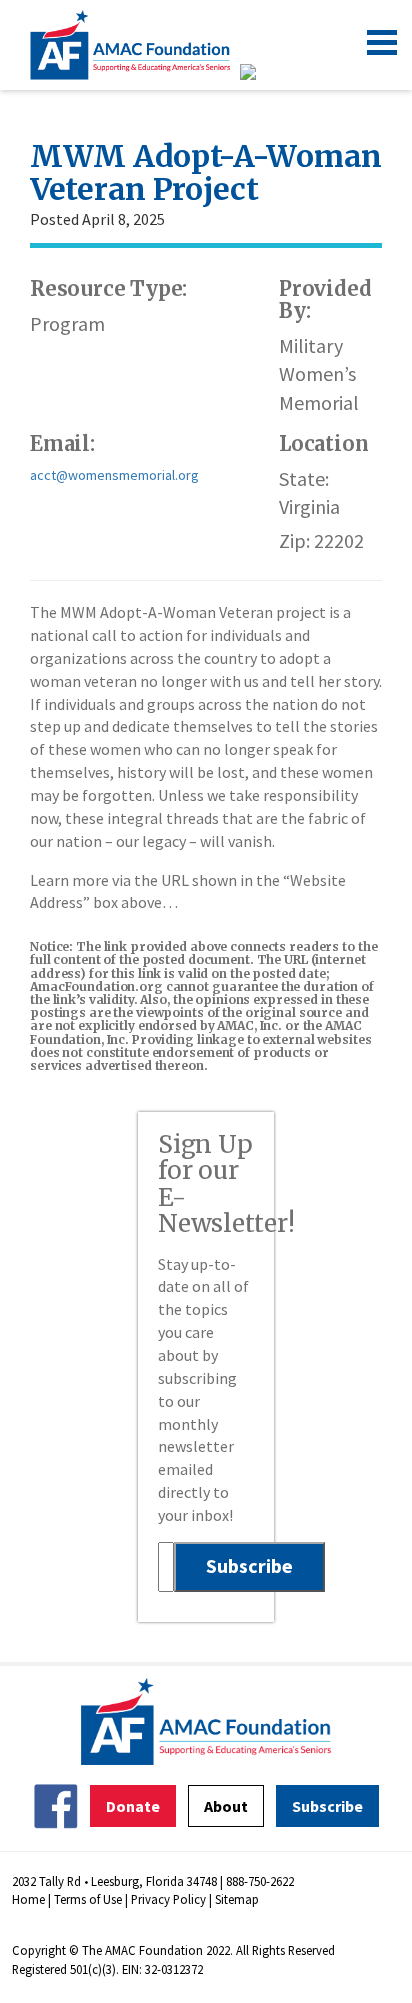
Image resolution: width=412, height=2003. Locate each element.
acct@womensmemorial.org (114, 475)
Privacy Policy (168, 1899)
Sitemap (237, 1899)
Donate (133, 1806)
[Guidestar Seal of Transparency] (272, 72)
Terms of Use (88, 1899)
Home (28, 1899)
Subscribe (327, 1806)
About (226, 1806)
